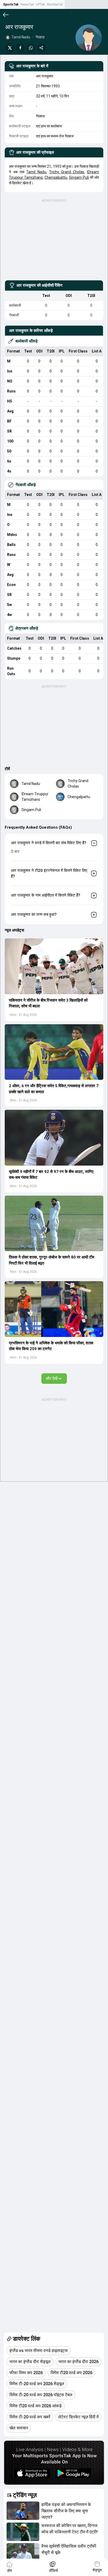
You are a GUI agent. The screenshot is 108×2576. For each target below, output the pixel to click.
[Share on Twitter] (10, 48)
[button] (54, 966)
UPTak (40, 4)
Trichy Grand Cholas (67, 172)
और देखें (52, 1378)
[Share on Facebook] (20, 48)
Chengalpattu (56, 177)
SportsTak (11, 4)
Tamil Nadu (36, 172)
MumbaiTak (55, 4)
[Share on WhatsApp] (31, 48)
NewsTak (27, 4)
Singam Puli (79, 177)
